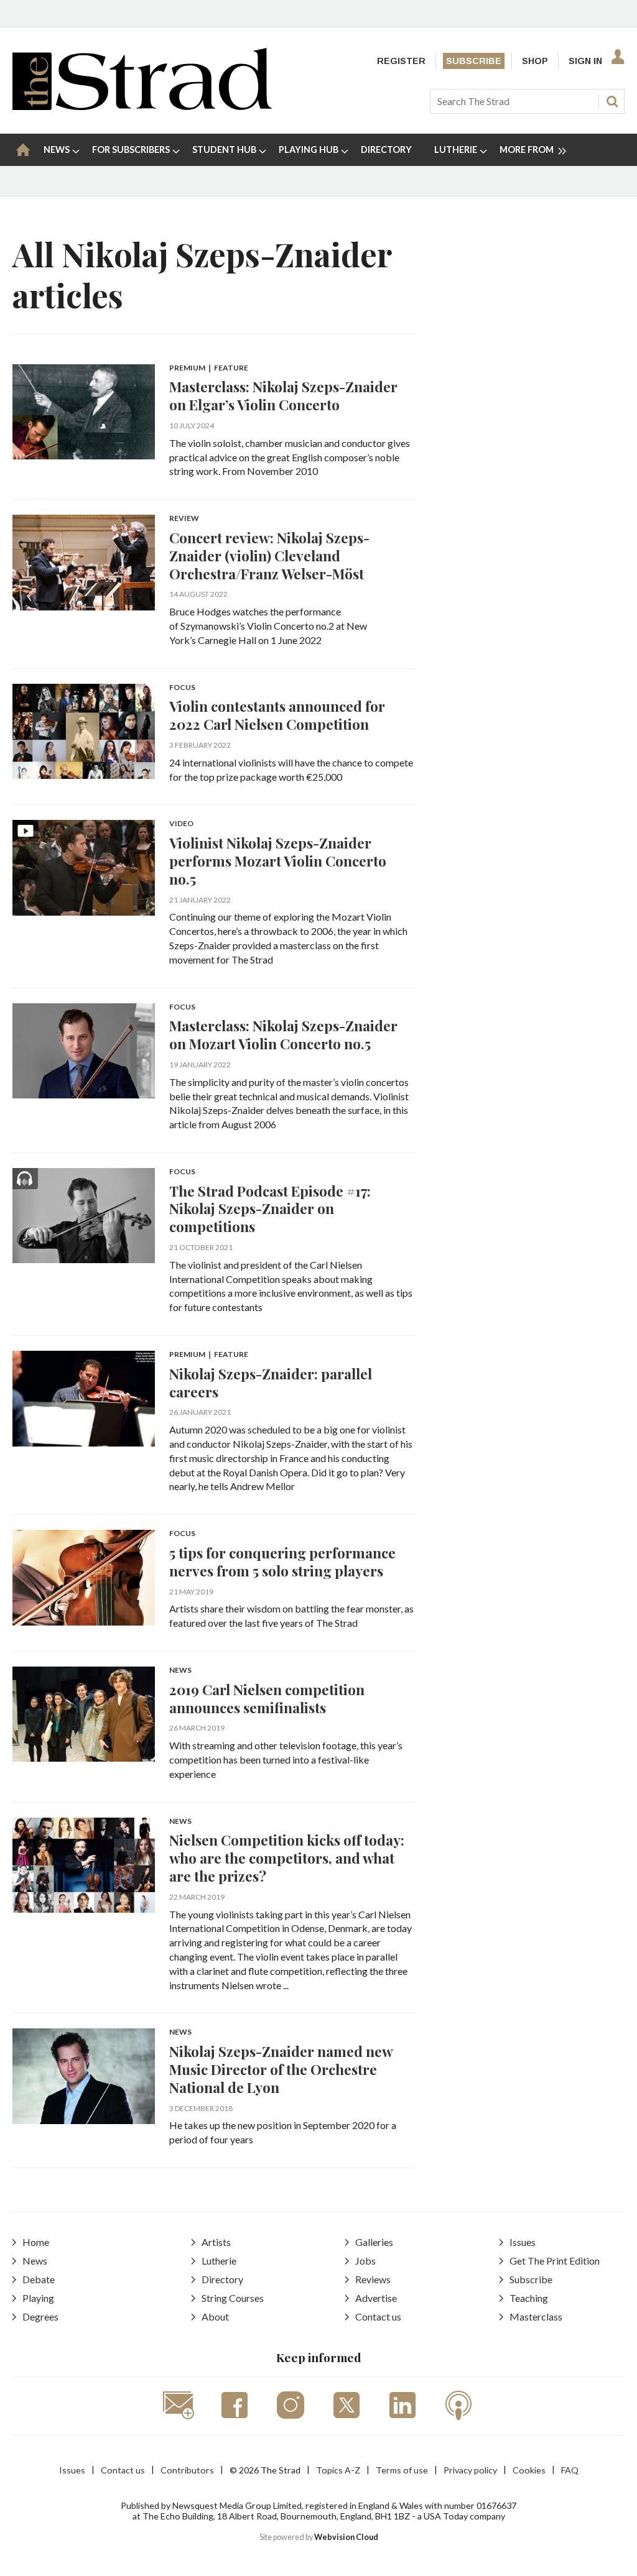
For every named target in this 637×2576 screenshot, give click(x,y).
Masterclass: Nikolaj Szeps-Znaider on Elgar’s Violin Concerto (283, 395)
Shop (535, 61)
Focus (182, 688)
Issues (523, 2242)
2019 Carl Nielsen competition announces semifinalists (267, 1698)
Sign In (585, 61)
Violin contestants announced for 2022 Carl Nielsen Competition (277, 715)
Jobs (365, 2261)
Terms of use (402, 2470)
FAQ (570, 2470)
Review (184, 519)
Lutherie (219, 2261)
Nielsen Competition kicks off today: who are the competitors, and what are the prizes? (287, 1858)
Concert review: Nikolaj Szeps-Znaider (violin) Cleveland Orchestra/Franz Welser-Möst (269, 555)
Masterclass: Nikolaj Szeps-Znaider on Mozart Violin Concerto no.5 (283, 1034)
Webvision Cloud (346, 2537)
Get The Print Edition (555, 2261)
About (215, 2316)
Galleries (374, 2242)
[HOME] (23, 150)
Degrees (40, 2316)
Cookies (529, 2470)
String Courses (233, 2298)
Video (181, 824)
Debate (39, 2279)
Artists (216, 2242)
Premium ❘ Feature (209, 368)
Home (36, 2242)
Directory (222, 2279)
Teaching (529, 2298)
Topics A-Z (338, 2470)
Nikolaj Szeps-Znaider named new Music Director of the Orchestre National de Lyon (281, 2069)
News (180, 1671)
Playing (38, 2298)
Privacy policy (470, 2470)
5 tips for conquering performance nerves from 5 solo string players (282, 1562)
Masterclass (536, 2316)
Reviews (373, 2279)
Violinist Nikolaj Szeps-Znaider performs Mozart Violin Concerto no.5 (278, 861)
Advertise (376, 2298)
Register (401, 61)
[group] (528, 150)
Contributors (187, 2470)
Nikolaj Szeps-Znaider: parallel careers (271, 1382)
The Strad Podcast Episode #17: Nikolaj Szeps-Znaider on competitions (270, 1209)
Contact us (378, 2316)
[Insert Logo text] (142, 106)
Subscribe (474, 61)
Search (612, 101)
